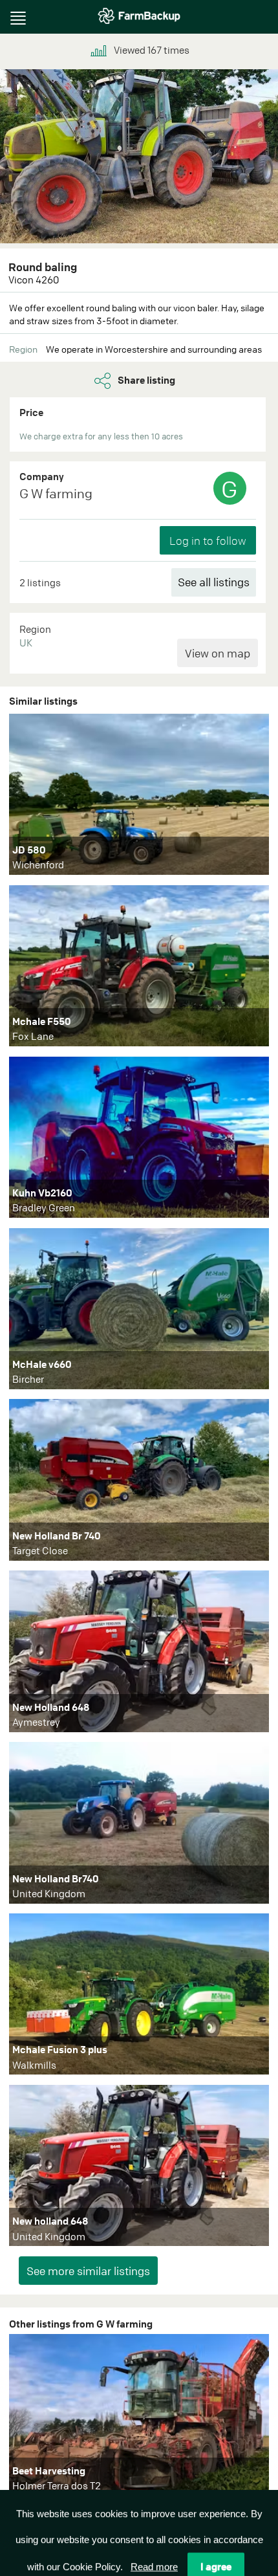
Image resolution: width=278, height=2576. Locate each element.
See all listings (214, 582)
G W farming (56, 493)
